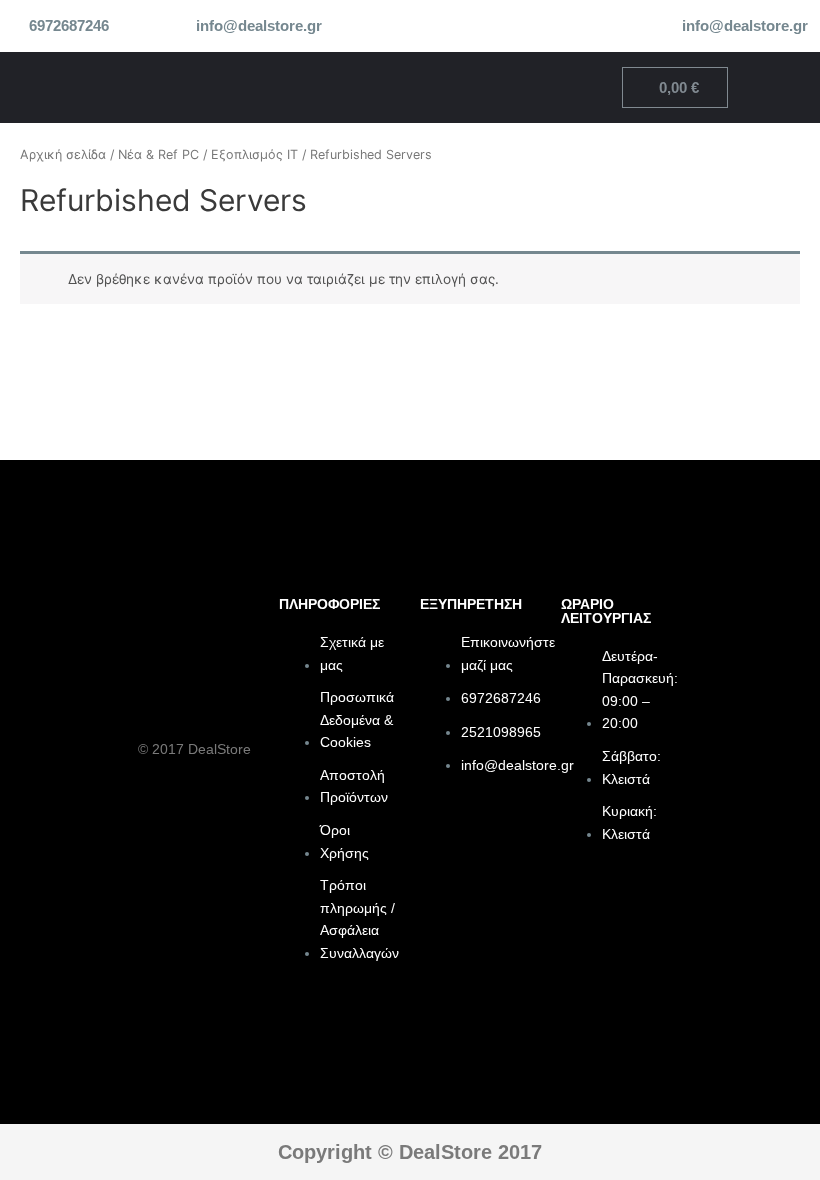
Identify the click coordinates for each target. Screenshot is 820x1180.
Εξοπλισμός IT (254, 154)
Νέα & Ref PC (158, 154)
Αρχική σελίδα (63, 154)
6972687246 (69, 26)
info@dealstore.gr (259, 26)
